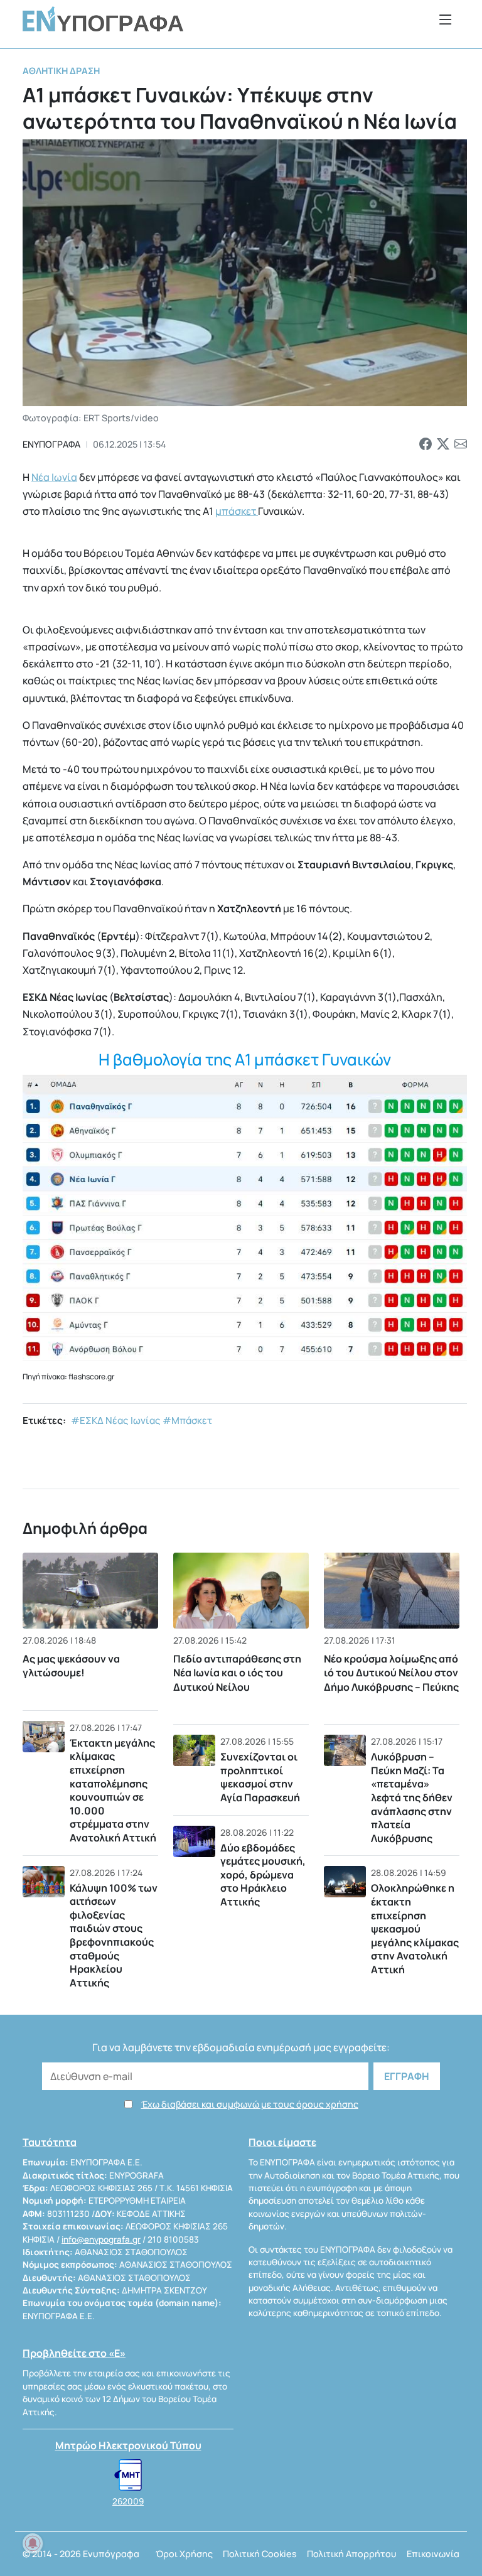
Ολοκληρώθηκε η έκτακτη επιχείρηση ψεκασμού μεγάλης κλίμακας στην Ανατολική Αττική (415, 1929)
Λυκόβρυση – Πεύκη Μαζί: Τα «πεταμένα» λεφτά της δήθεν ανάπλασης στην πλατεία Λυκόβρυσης (412, 1797)
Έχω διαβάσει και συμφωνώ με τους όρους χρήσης (250, 2104)
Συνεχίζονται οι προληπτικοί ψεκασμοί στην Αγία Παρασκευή (260, 1777)
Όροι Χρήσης (184, 2554)
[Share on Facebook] (426, 445)
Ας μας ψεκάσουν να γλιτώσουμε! (71, 1666)
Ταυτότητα (50, 2142)
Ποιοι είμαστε (282, 2142)
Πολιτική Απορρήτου (352, 2554)
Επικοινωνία (433, 2554)
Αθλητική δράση (61, 71)
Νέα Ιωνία (54, 477)
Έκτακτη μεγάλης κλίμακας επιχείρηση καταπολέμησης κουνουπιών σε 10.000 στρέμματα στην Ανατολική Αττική (113, 1790)
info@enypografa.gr (101, 2239)
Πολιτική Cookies (260, 2554)
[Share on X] (443, 445)
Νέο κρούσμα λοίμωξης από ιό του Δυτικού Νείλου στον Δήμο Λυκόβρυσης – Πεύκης (391, 1673)
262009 (128, 2501)
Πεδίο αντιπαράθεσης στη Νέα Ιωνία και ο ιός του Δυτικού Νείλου (237, 1673)
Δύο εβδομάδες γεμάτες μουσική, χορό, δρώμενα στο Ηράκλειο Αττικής (263, 1875)
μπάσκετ (237, 511)
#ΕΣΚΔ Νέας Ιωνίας (116, 1420)
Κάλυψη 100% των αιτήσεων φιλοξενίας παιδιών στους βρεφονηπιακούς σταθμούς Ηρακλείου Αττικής (114, 1935)
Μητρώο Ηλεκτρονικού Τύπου (128, 2445)
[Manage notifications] (33, 2543)
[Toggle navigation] (446, 19)
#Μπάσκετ (187, 1420)
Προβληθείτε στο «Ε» (74, 2353)
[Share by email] (461, 445)
